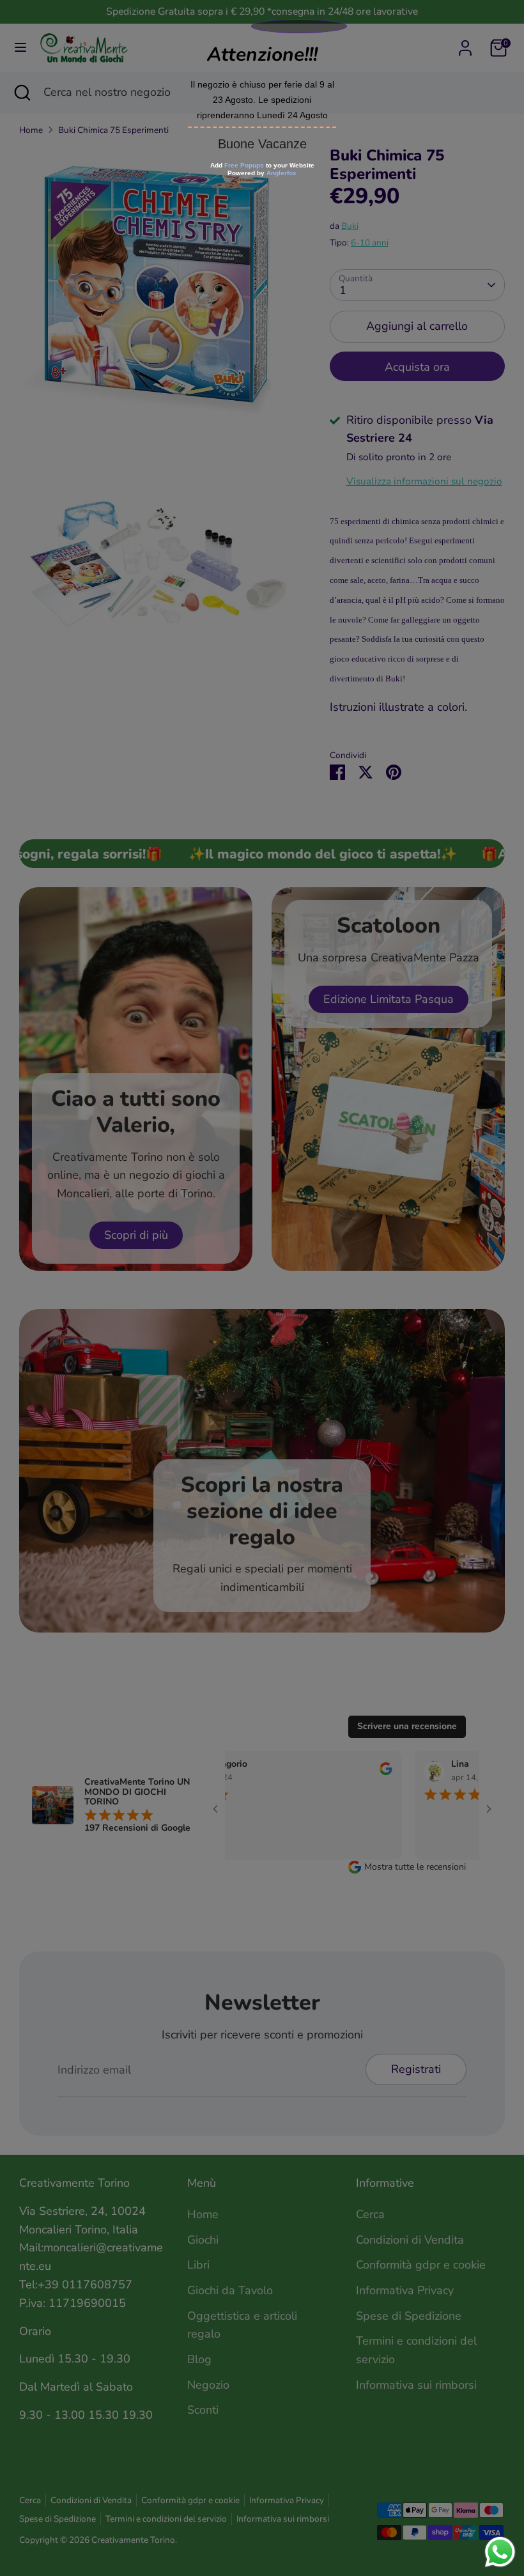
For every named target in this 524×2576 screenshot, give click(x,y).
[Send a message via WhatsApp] (500, 2552)
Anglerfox (281, 173)
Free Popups (244, 165)
